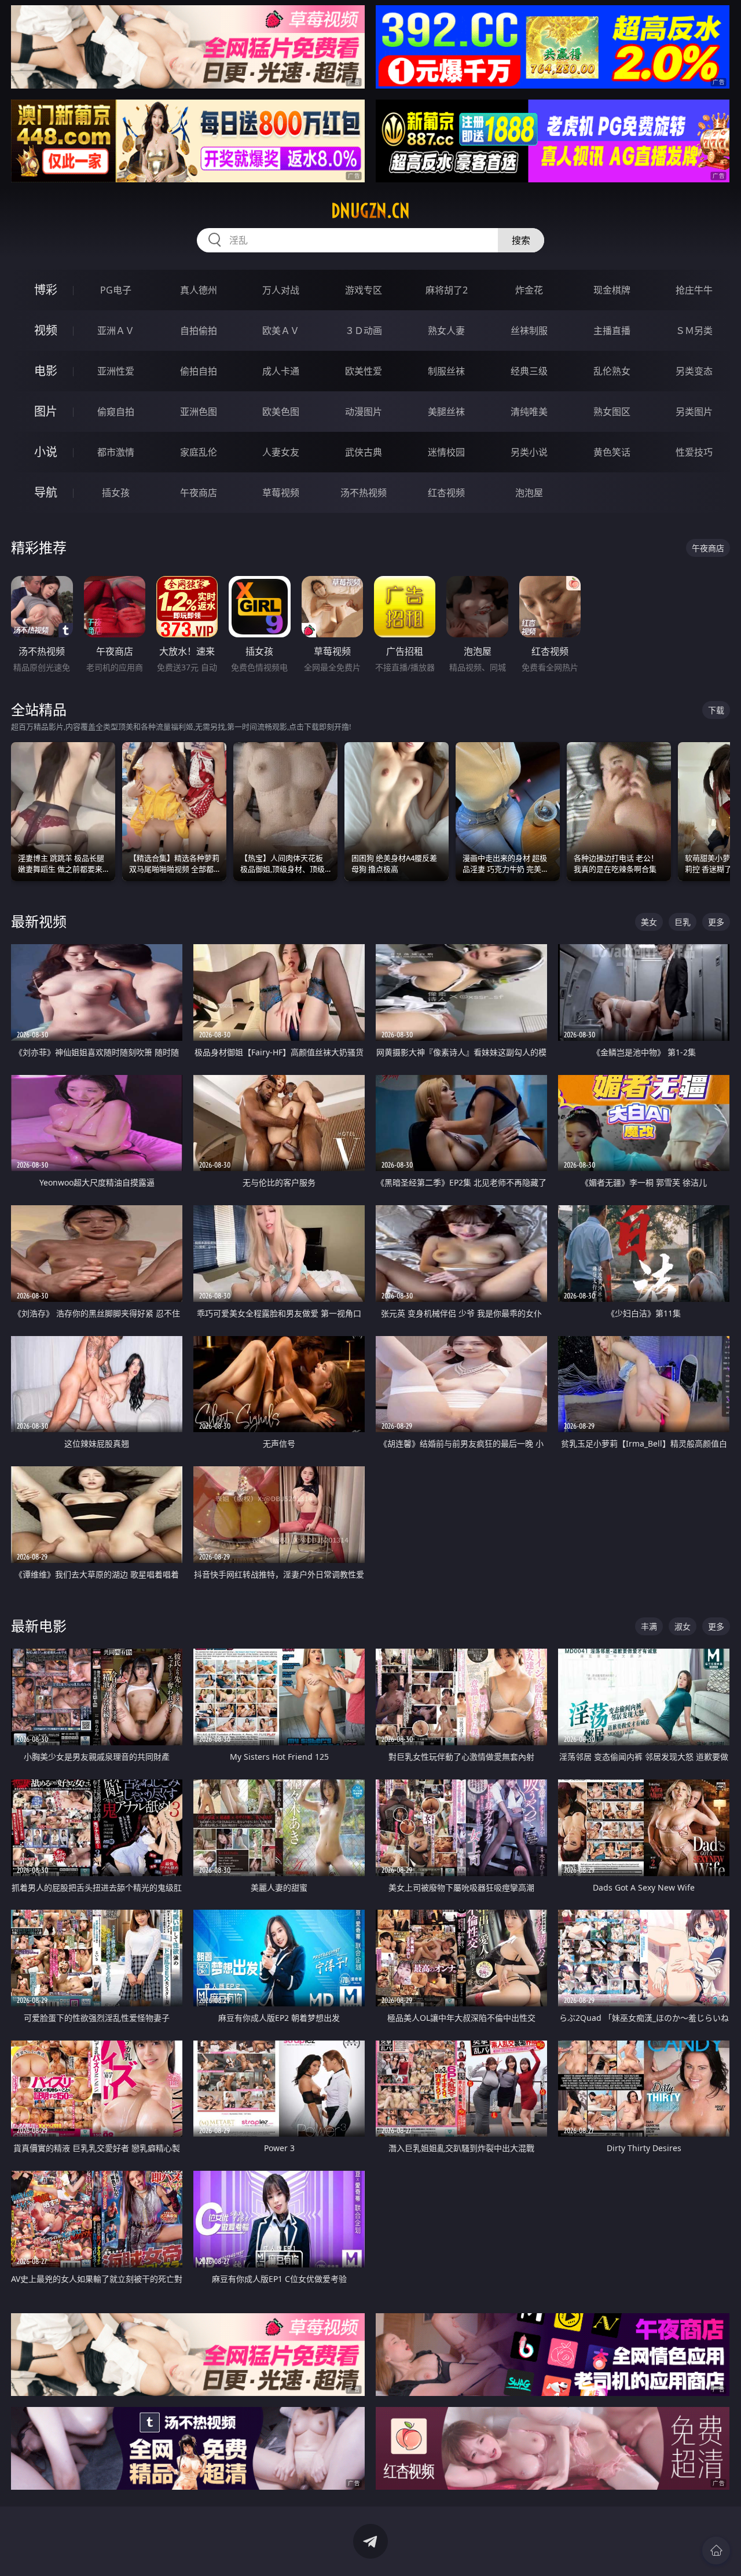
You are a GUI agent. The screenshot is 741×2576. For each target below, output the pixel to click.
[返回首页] (716, 2551)
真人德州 (199, 290)
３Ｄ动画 (364, 331)
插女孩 (116, 493)
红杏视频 (446, 493)
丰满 (649, 1626)
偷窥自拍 (116, 412)
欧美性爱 (364, 371)
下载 (716, 710)
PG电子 (116, 290)
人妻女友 (281, 452)
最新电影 (39, 1626)
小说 (46, 452)
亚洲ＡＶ (116, 331)
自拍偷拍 (199, 331)
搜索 (521, 240)
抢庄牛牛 (694, 290)
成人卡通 (281, 371)
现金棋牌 (612, 290)
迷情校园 (446, 452)
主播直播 (612, 331)
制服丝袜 (446, 371)
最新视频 (39, 921)
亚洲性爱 (116, 371)
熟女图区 (612, 412)
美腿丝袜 (446, 412)
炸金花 (529, 290)
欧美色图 (281, 412)
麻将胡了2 (447, 290)
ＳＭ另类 (694, 331)
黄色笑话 (612, 452)
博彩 (46, 290)
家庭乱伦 (199, 452)
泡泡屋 (529, 493)
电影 (46, 371)
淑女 (683, 1626)
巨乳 (683, 922)
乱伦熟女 (612, 371)
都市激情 (116, 452)
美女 (649, 922)
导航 (46, 492)
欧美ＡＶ (281, 331)
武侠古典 (364, 452)
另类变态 (694, 371)
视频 (46, 330)
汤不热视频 (364, 493)
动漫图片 (364, 412)
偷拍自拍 (199, 371)
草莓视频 (281, 493)
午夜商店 (199, 493)
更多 (716, 922)
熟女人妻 (446, 331)
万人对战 (281, 290)
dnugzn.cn (370, 211)
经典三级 (529, 371)
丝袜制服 (529, 331)
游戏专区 (364, 290)
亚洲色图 (199, 412)
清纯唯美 (529, 412)
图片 (46, 411)
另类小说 (529, 452)
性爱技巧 (694, 452)
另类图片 (694, 412)
